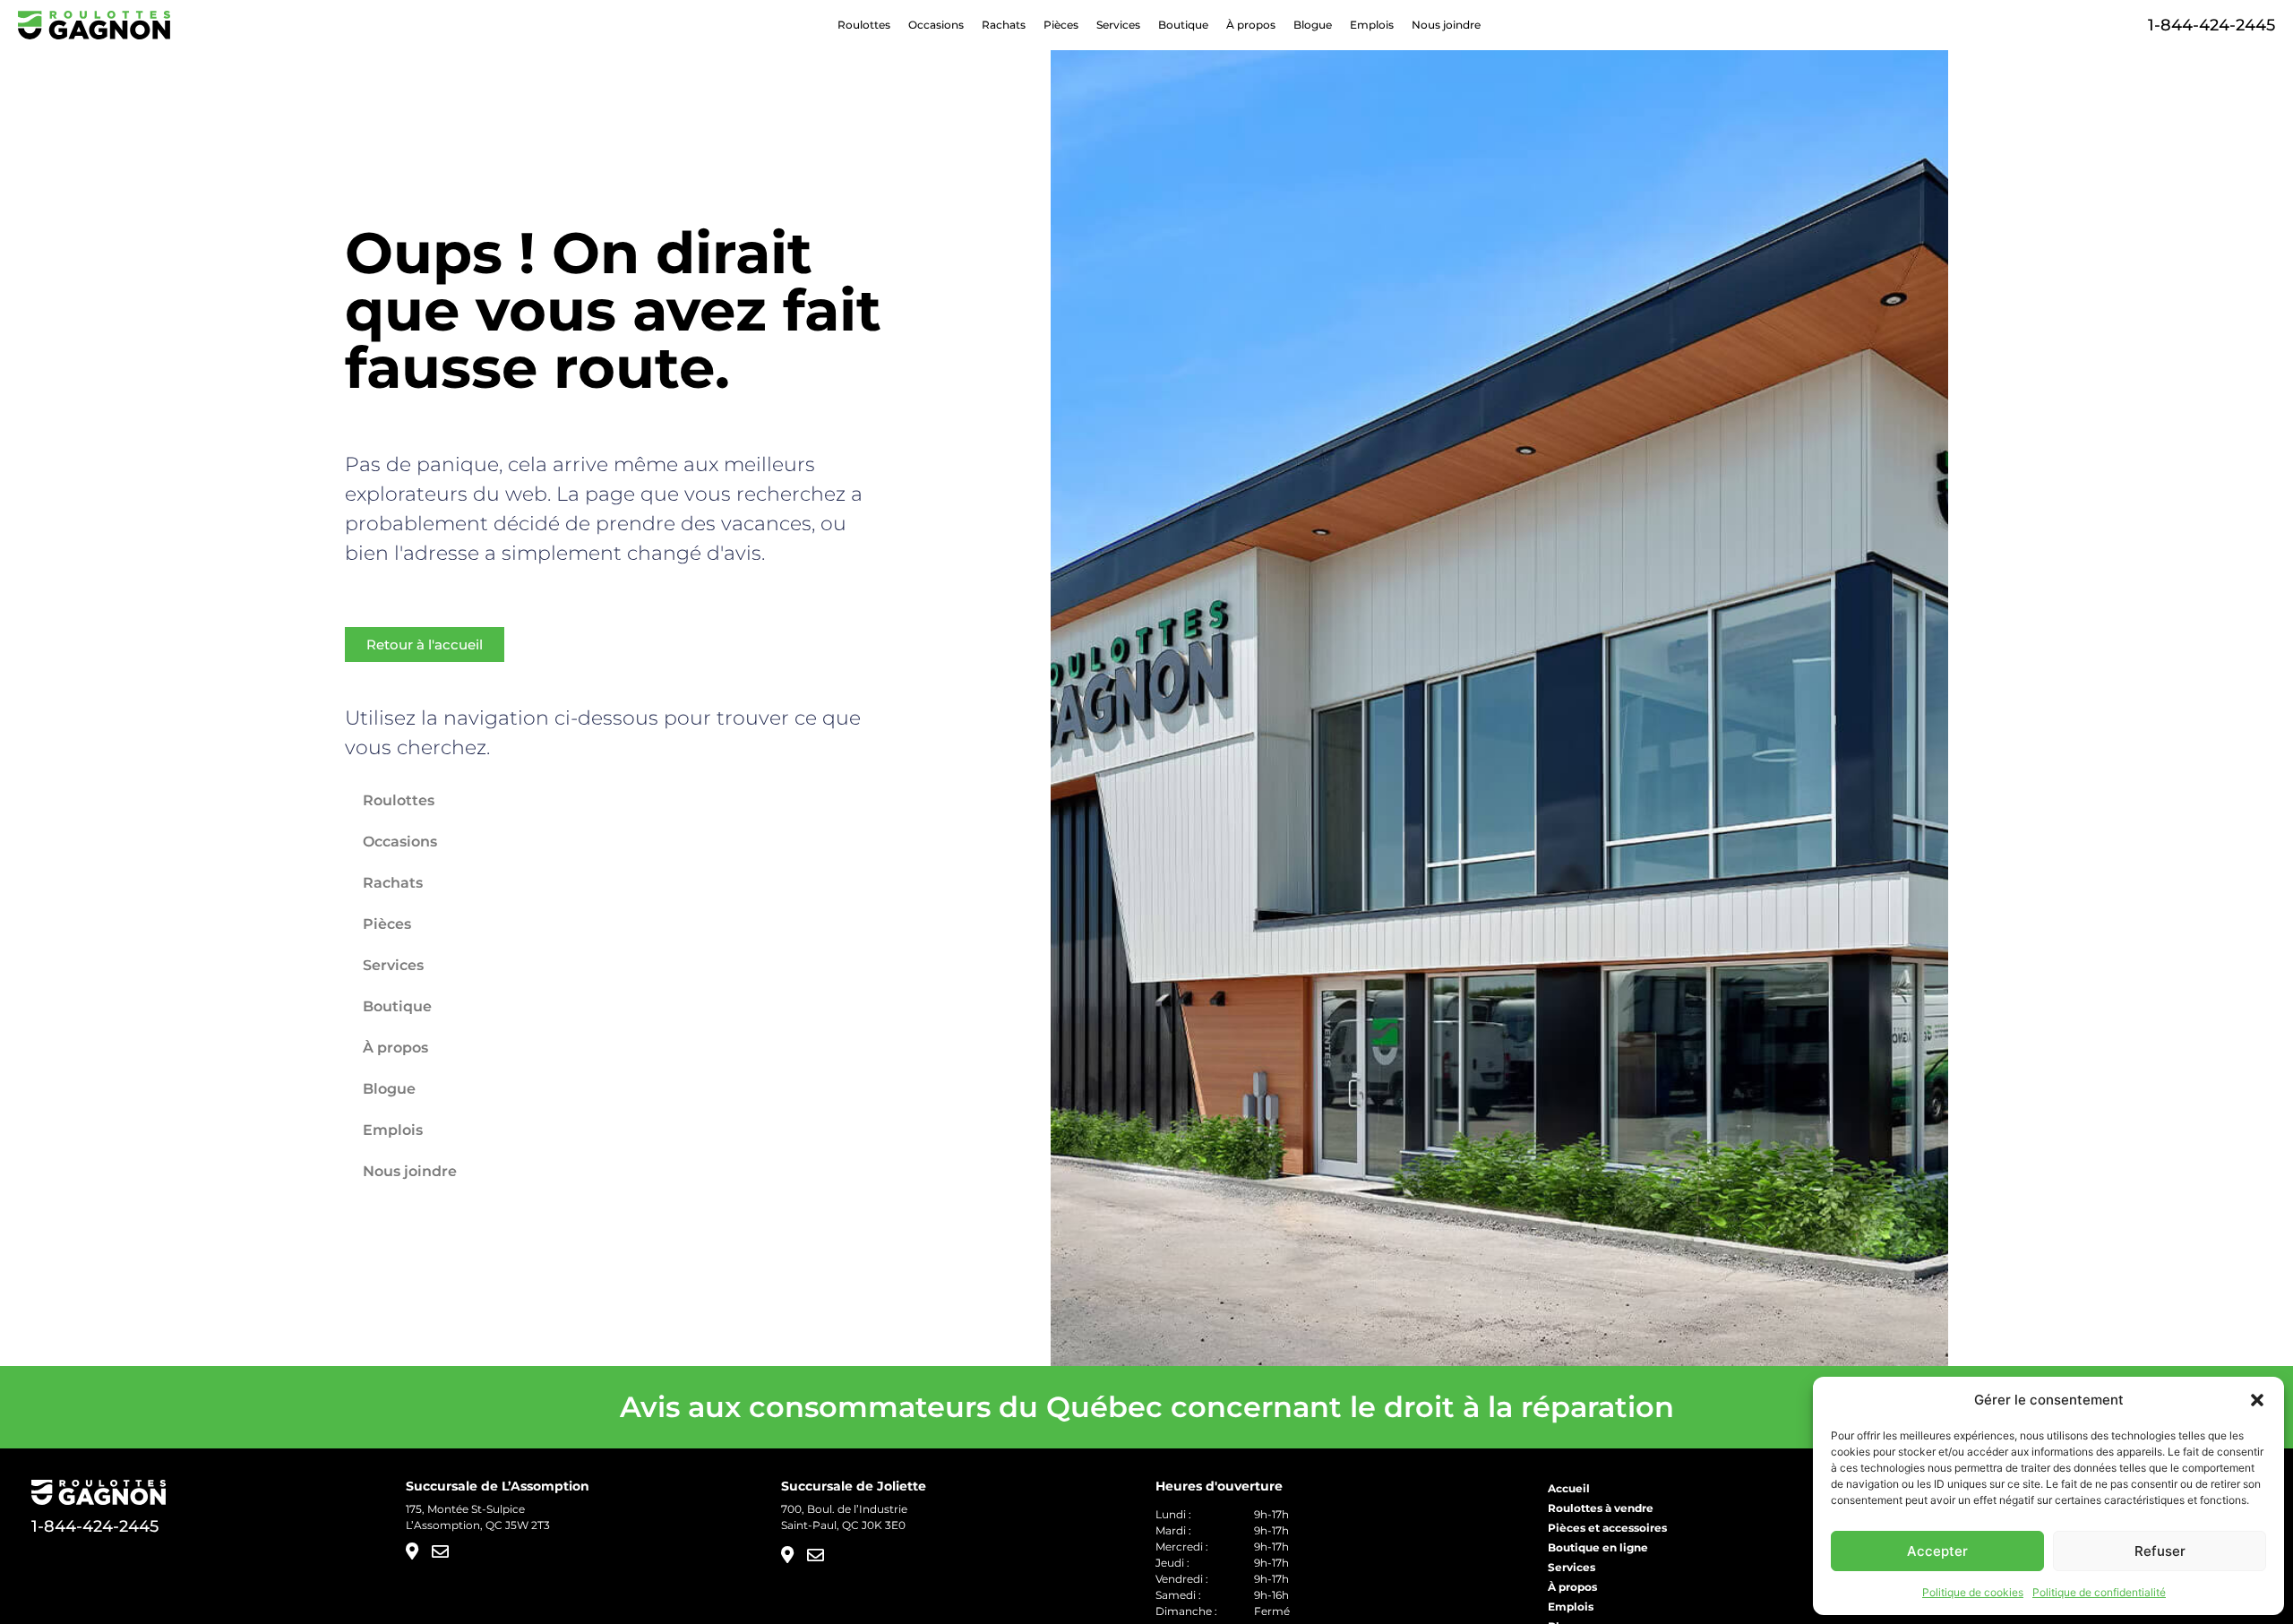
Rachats (1004, 25)
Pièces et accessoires (1607, 1528)
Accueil (1569, 1488)
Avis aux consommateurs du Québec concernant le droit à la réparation (1147, 1407)
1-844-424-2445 (2211, 25)
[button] (2257, 1400)
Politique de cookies (1973, 1592)
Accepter (1937, 1551)
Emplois (1372, 25)
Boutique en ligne (1598, 1547)
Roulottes (864, 25)
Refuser (2160, 1551)
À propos (1251, 25)
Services (1118, 25)
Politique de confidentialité (2099, 1592)
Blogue (1313, 25)
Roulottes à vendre (1601, 1508)
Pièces (1061, 25)
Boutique (1183, 25)
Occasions (936, 25)
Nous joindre (1446, 25)
